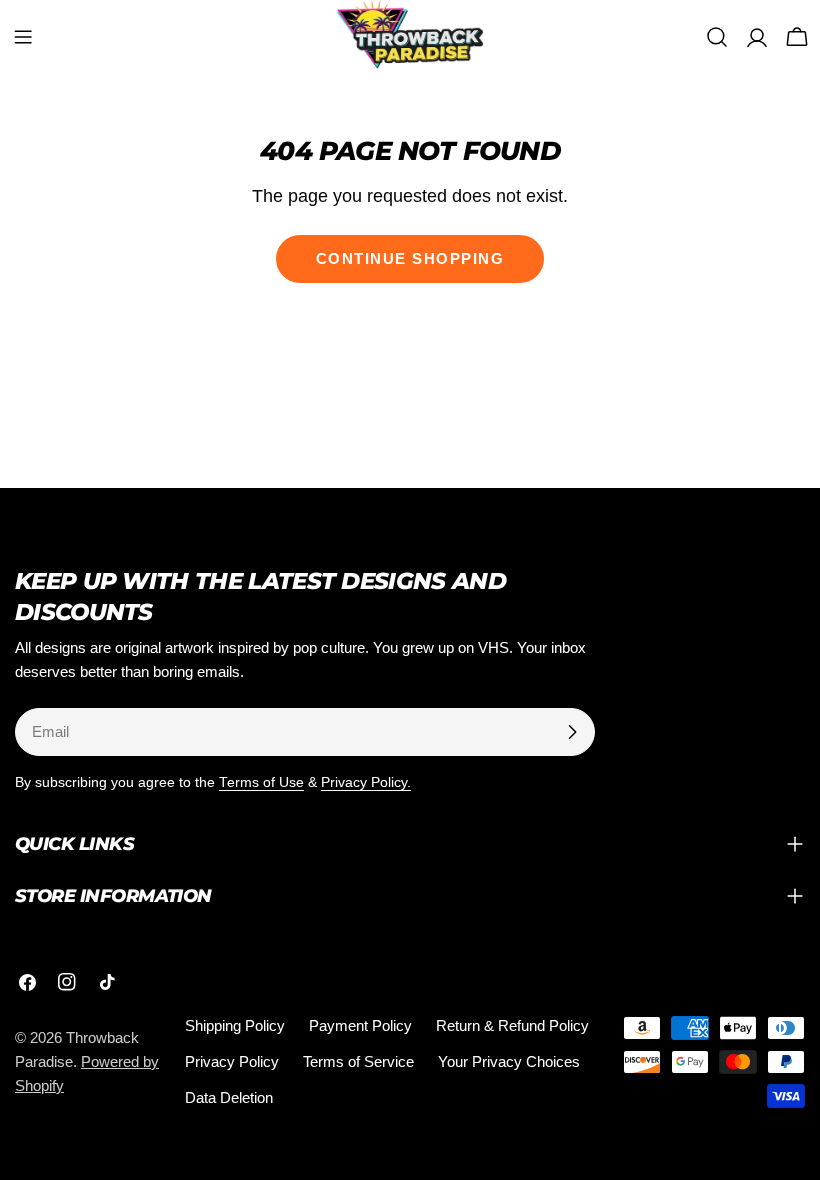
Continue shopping (410, 258)
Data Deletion (229, 1097)
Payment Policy (360, 1025)
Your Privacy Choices (509, 1061)
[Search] (717, 37)
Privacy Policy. (366, 782)
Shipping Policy (235, 1025)
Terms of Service (358, 1061)
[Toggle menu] (23, 37)
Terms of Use (261, 782)
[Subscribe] (572, 732)
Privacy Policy (232, 1061)
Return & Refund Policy (512, 1025)
